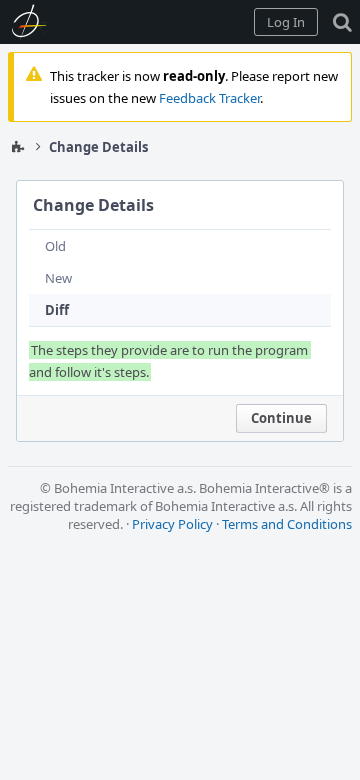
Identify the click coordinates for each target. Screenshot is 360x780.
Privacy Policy (172, 524)
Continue (281, 418)
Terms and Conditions (287, 524)
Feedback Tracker (209, 98)
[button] (286, 22)
